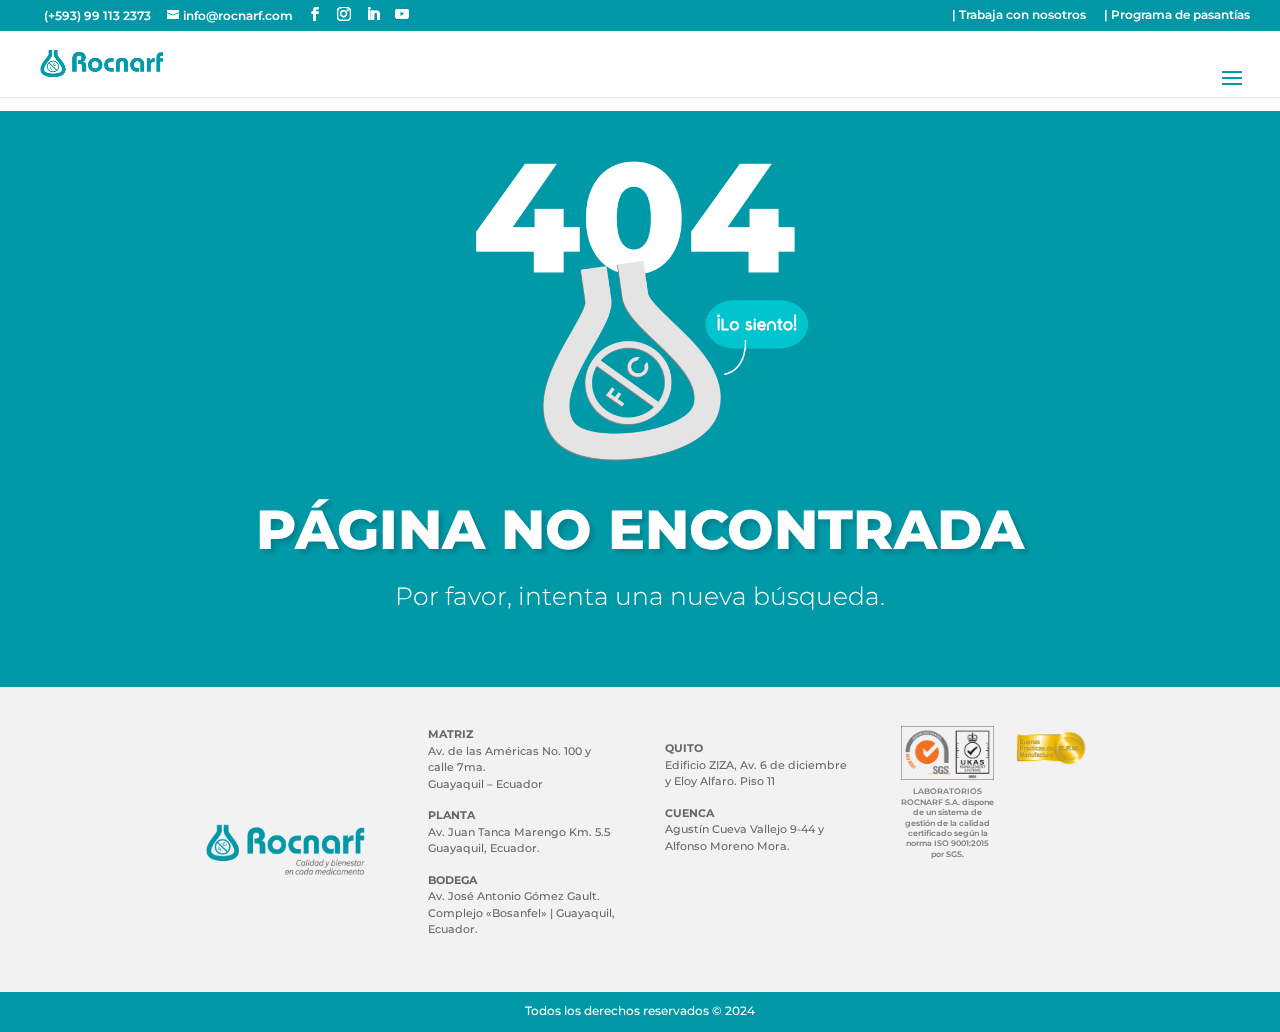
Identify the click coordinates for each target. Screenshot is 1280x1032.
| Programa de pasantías (1177, 15)
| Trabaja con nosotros (1019, 15)
